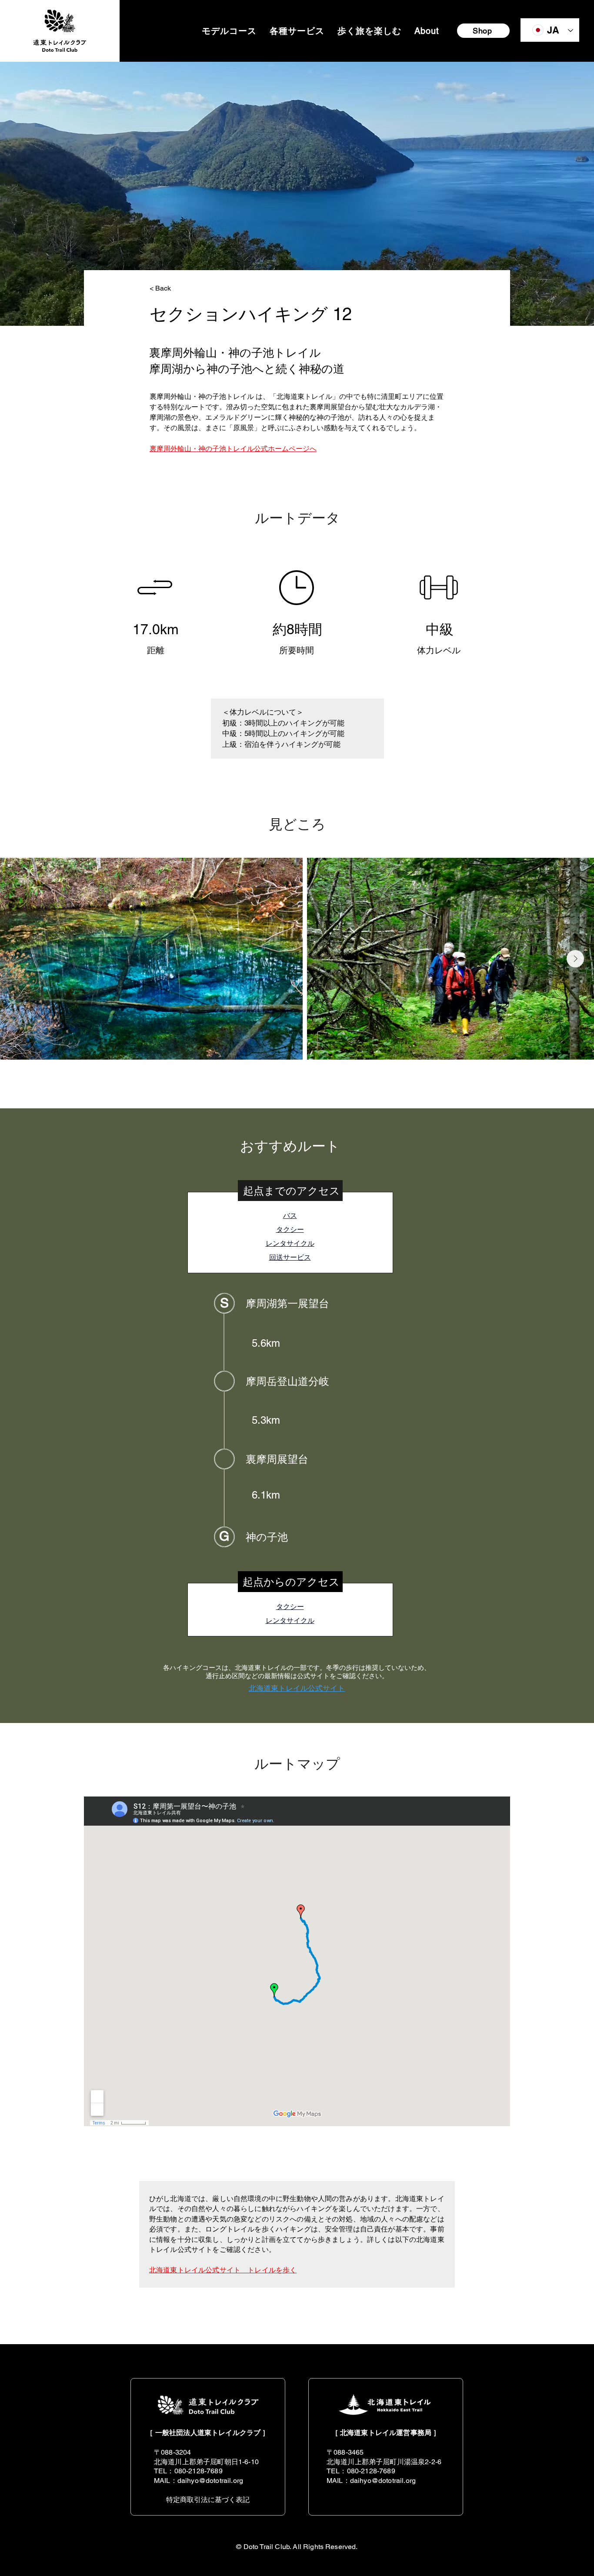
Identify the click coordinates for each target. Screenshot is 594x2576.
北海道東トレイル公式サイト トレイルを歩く (223, 2270)
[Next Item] (575, 959)
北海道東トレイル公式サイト (297, 1688)
